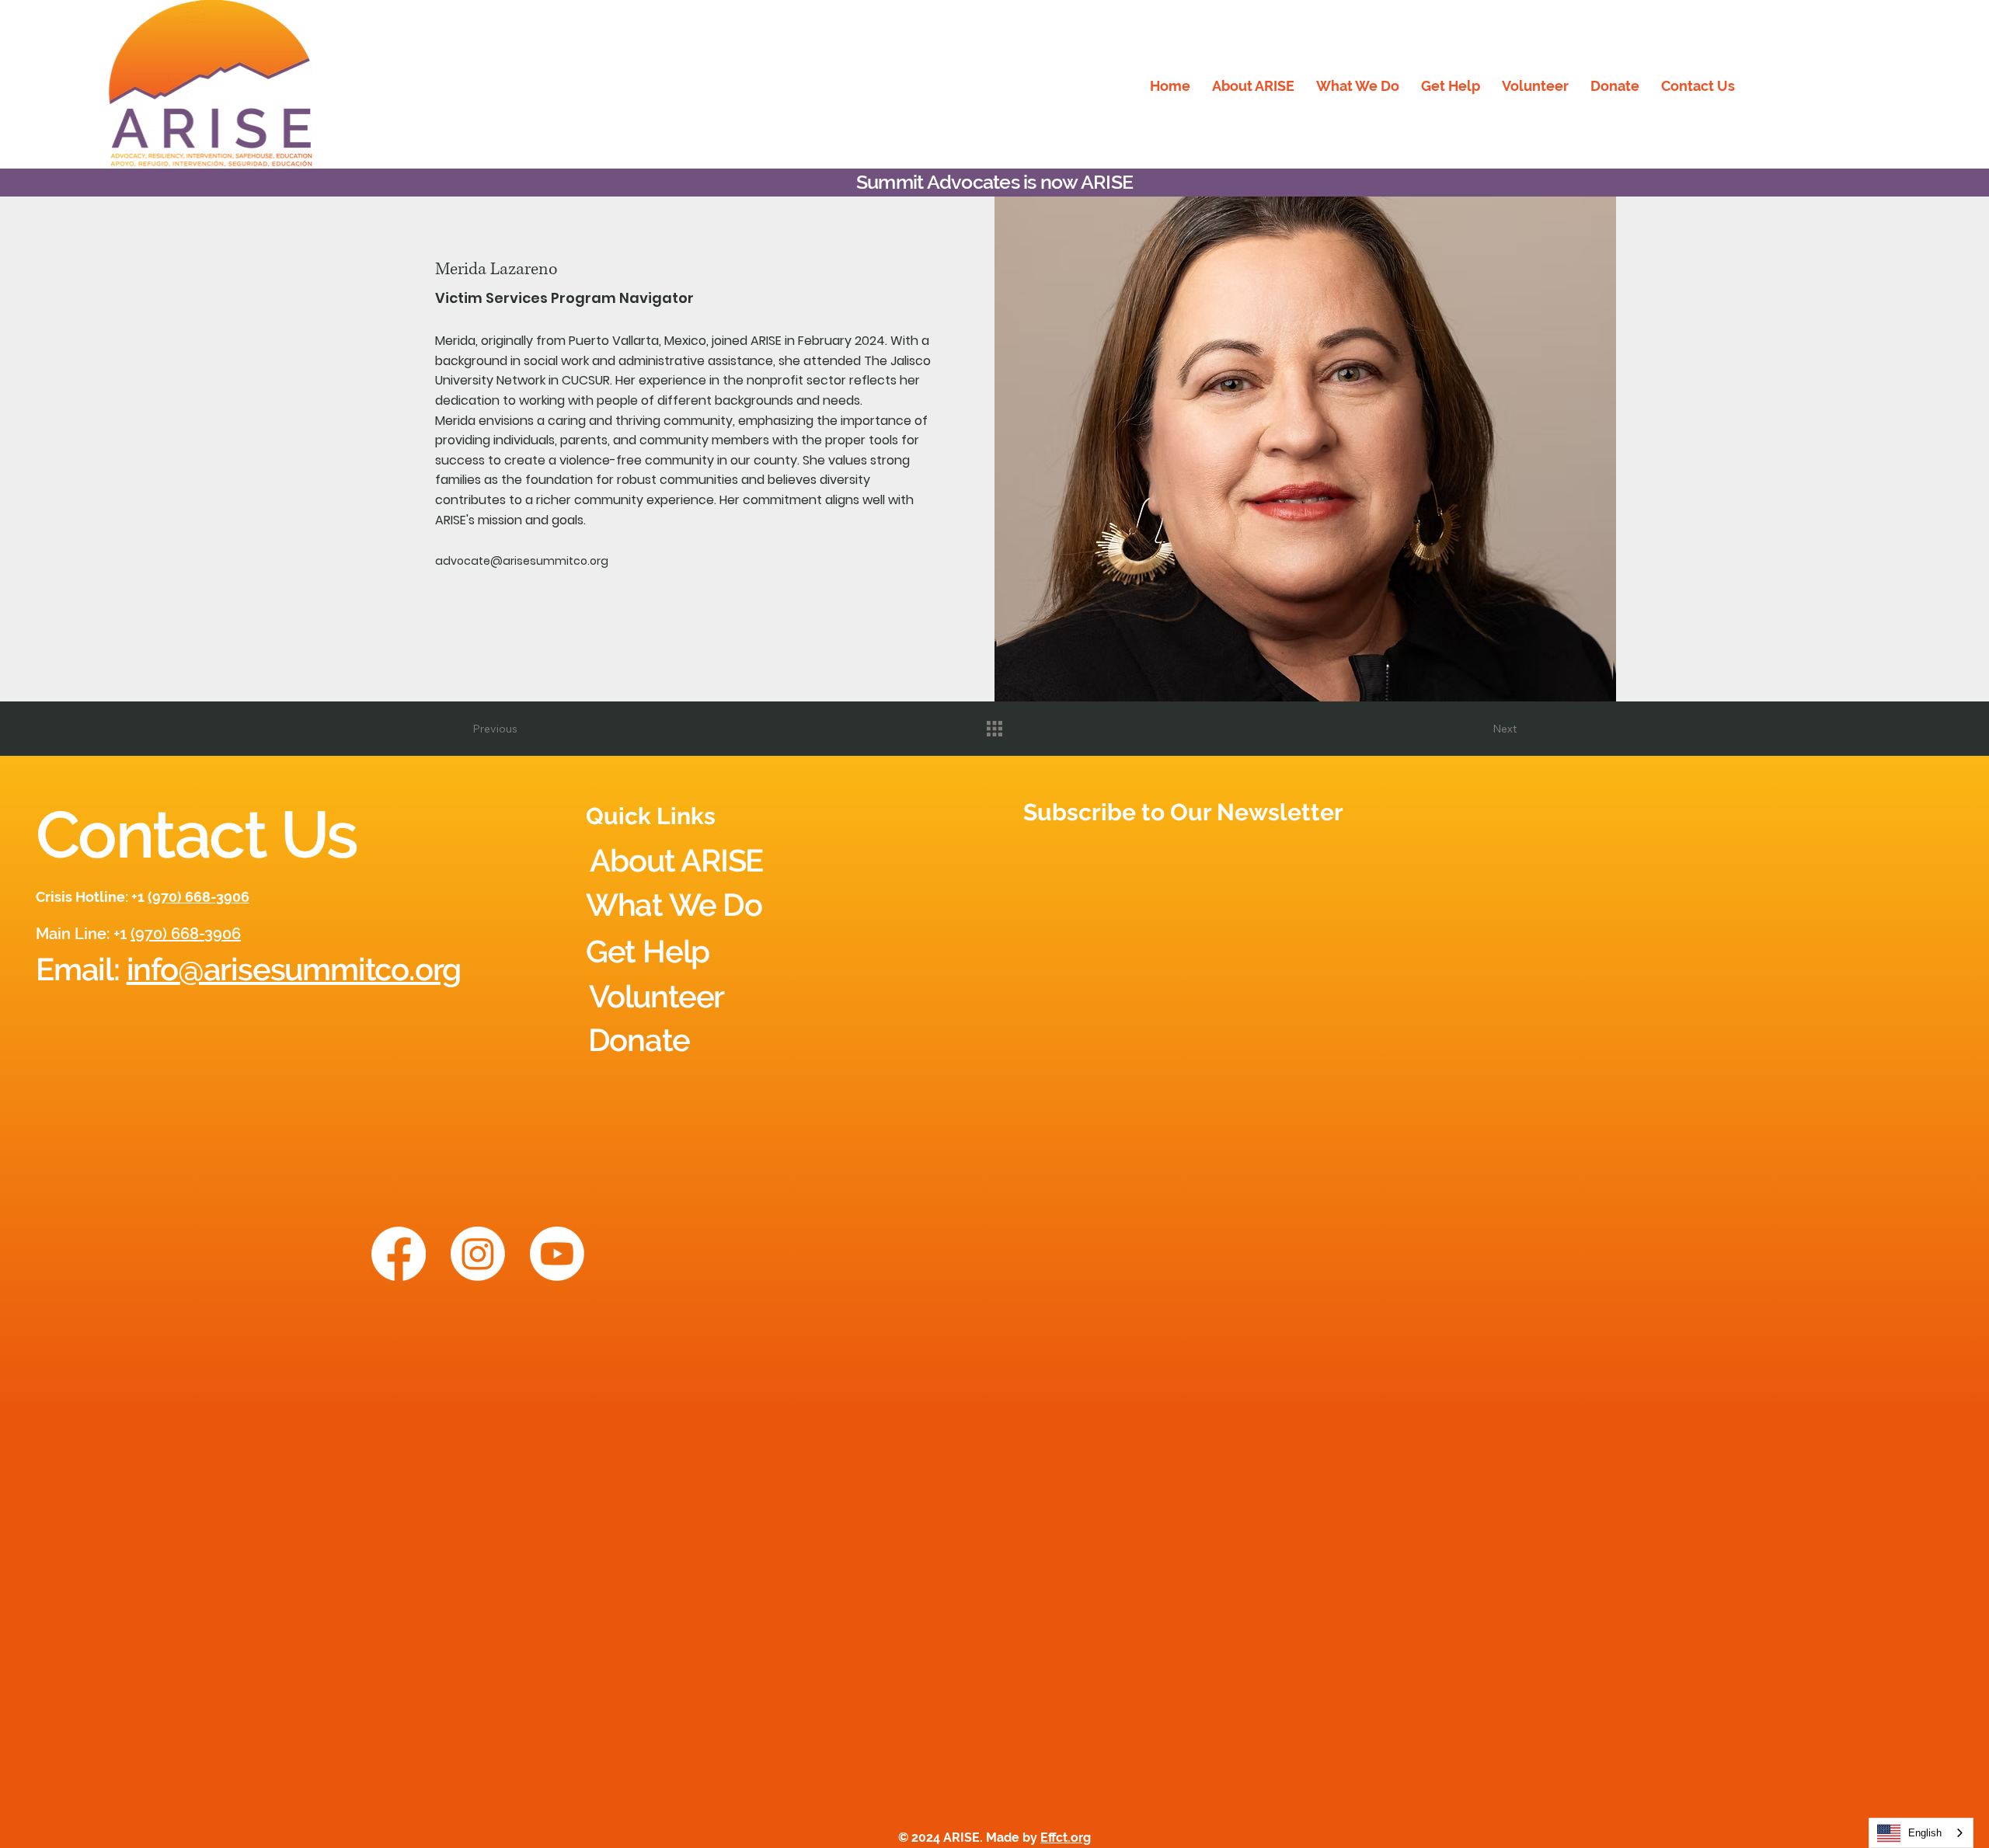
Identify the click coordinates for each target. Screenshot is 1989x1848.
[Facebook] (399, 1254)
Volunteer (657, 996)
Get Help (648, 951)
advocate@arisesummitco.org (522, 561)
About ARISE (676, 860)
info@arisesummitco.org (294, 969)
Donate (639, 1040)
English (1925, 1833)
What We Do (674, 905)
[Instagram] (478, 1254)
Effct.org (1066, 1838)
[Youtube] (557, 1254)
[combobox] (1921, 1833)
